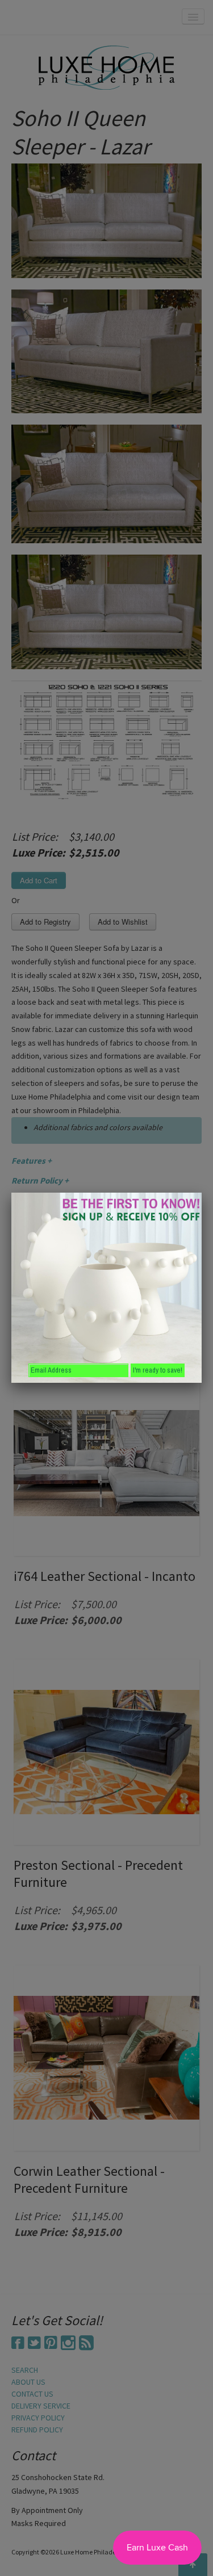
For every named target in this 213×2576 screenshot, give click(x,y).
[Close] (202, 1193)
